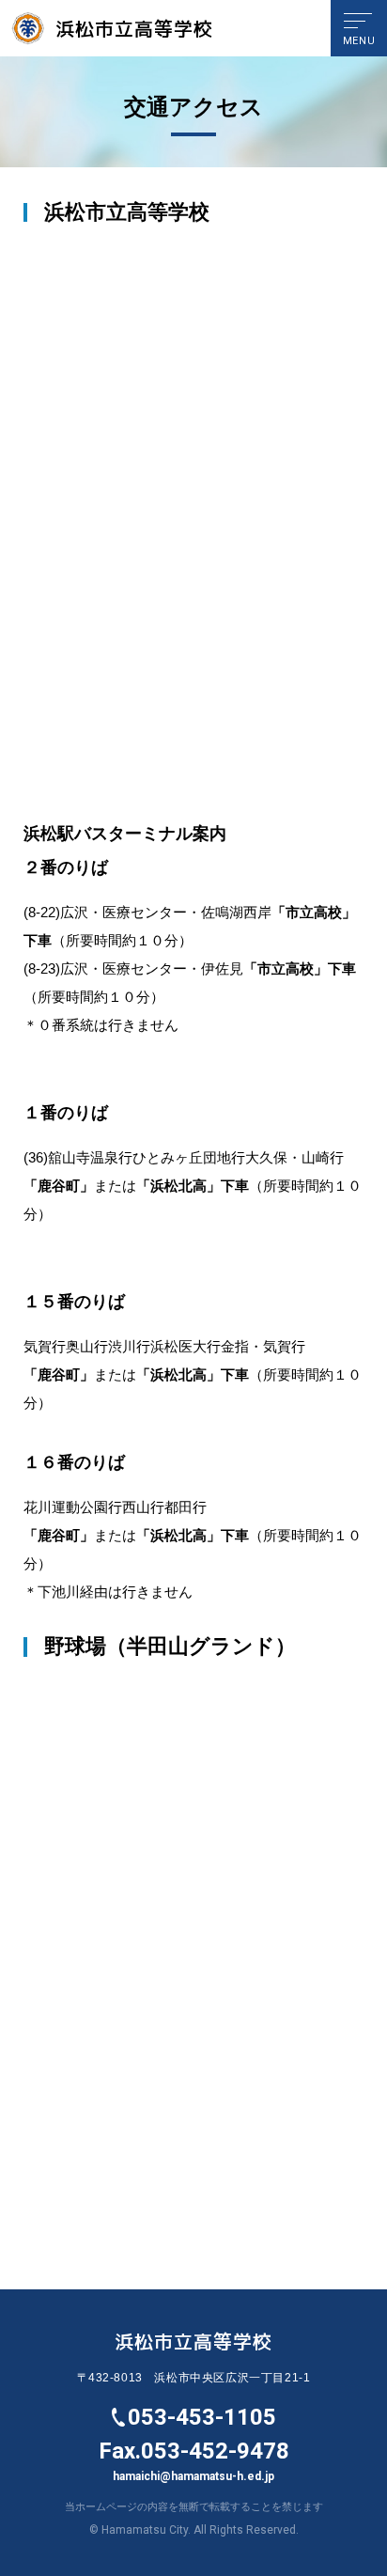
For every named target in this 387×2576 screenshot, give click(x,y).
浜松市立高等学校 (134, 28)
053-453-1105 (202, 2417)
